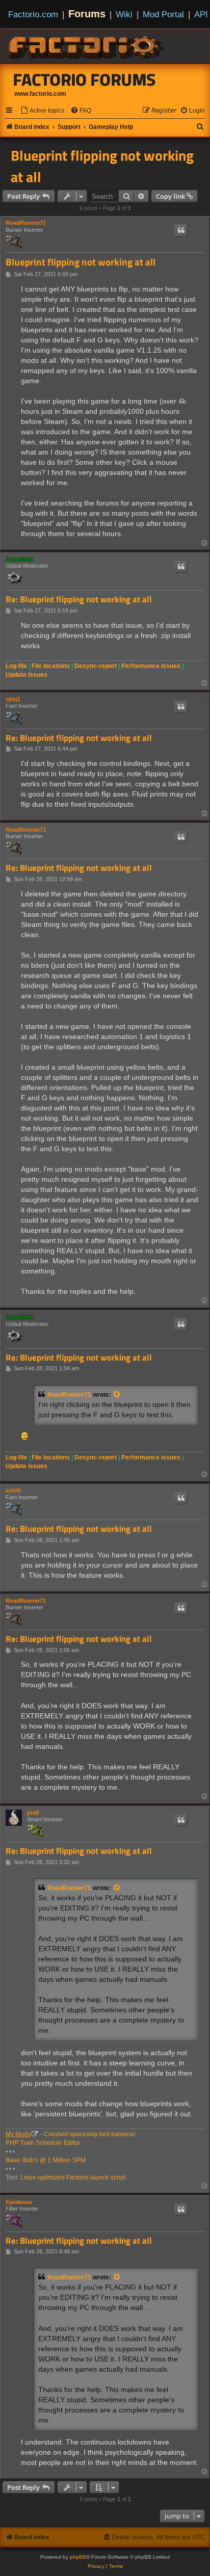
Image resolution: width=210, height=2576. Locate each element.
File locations (51, 666)
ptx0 (33, 1813)
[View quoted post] (117, 1395)
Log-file (16, 666)
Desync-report (96, 666)
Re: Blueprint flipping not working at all (79, 600)
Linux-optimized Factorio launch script (73, 2177)
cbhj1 (13, 699)
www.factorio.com (40, 94)
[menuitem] (42, 111)
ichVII (13, 1491)
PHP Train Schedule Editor (43, 2143)
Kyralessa (19, 2202)
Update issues (27, 675)
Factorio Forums (85, 79)
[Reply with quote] (181, 230)
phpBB (78, 2557)
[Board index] (87, 46)
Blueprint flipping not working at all (102, 166)
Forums (87, 14)
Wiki (124, 14)
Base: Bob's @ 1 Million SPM (46, 2160)
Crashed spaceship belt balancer (90, 2134)
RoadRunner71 (26, 223)
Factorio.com (33, 14)
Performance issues (151, 666)
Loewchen (20, 559)
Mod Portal (163, 14)
